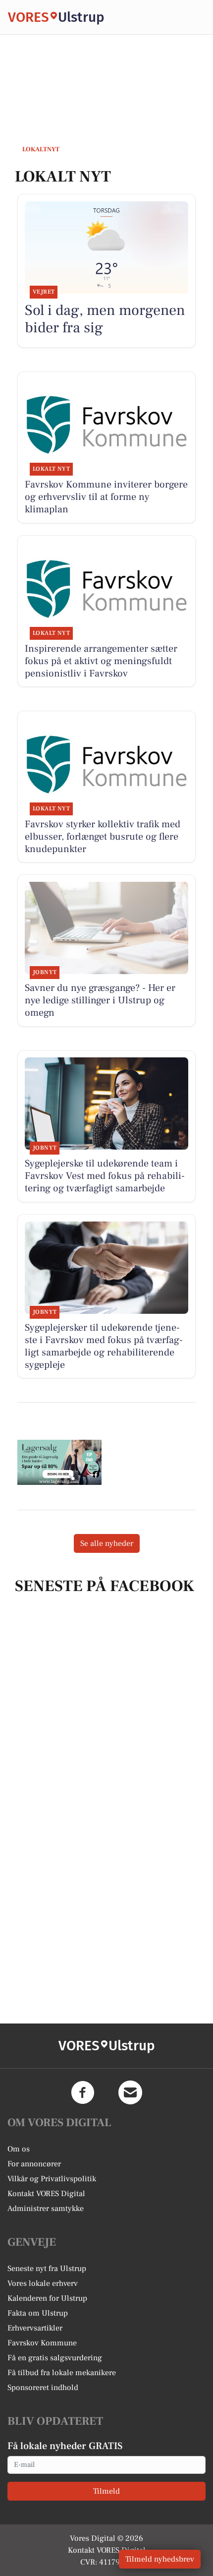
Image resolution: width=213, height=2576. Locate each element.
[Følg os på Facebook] (83, 2092)
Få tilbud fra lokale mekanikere (62, 2373)
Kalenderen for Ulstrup (47, 2298)
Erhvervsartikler (35, 2328)
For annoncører (34, 2164)
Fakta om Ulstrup (38, 2313)
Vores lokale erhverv (43, 2283)
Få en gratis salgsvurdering (55, 2358)
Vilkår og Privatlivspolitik (52, 2179)
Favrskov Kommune (42, 2343)
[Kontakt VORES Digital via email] (130, 2092)
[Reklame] (59, 1462)
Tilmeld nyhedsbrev (160, 2559)
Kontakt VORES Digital (46, 2194)
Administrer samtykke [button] (46, 2208)
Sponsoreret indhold (43, 2388)
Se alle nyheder (107, 1543)
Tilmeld (106, 2491)
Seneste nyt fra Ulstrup (47, 2269)
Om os (19, 2149)
